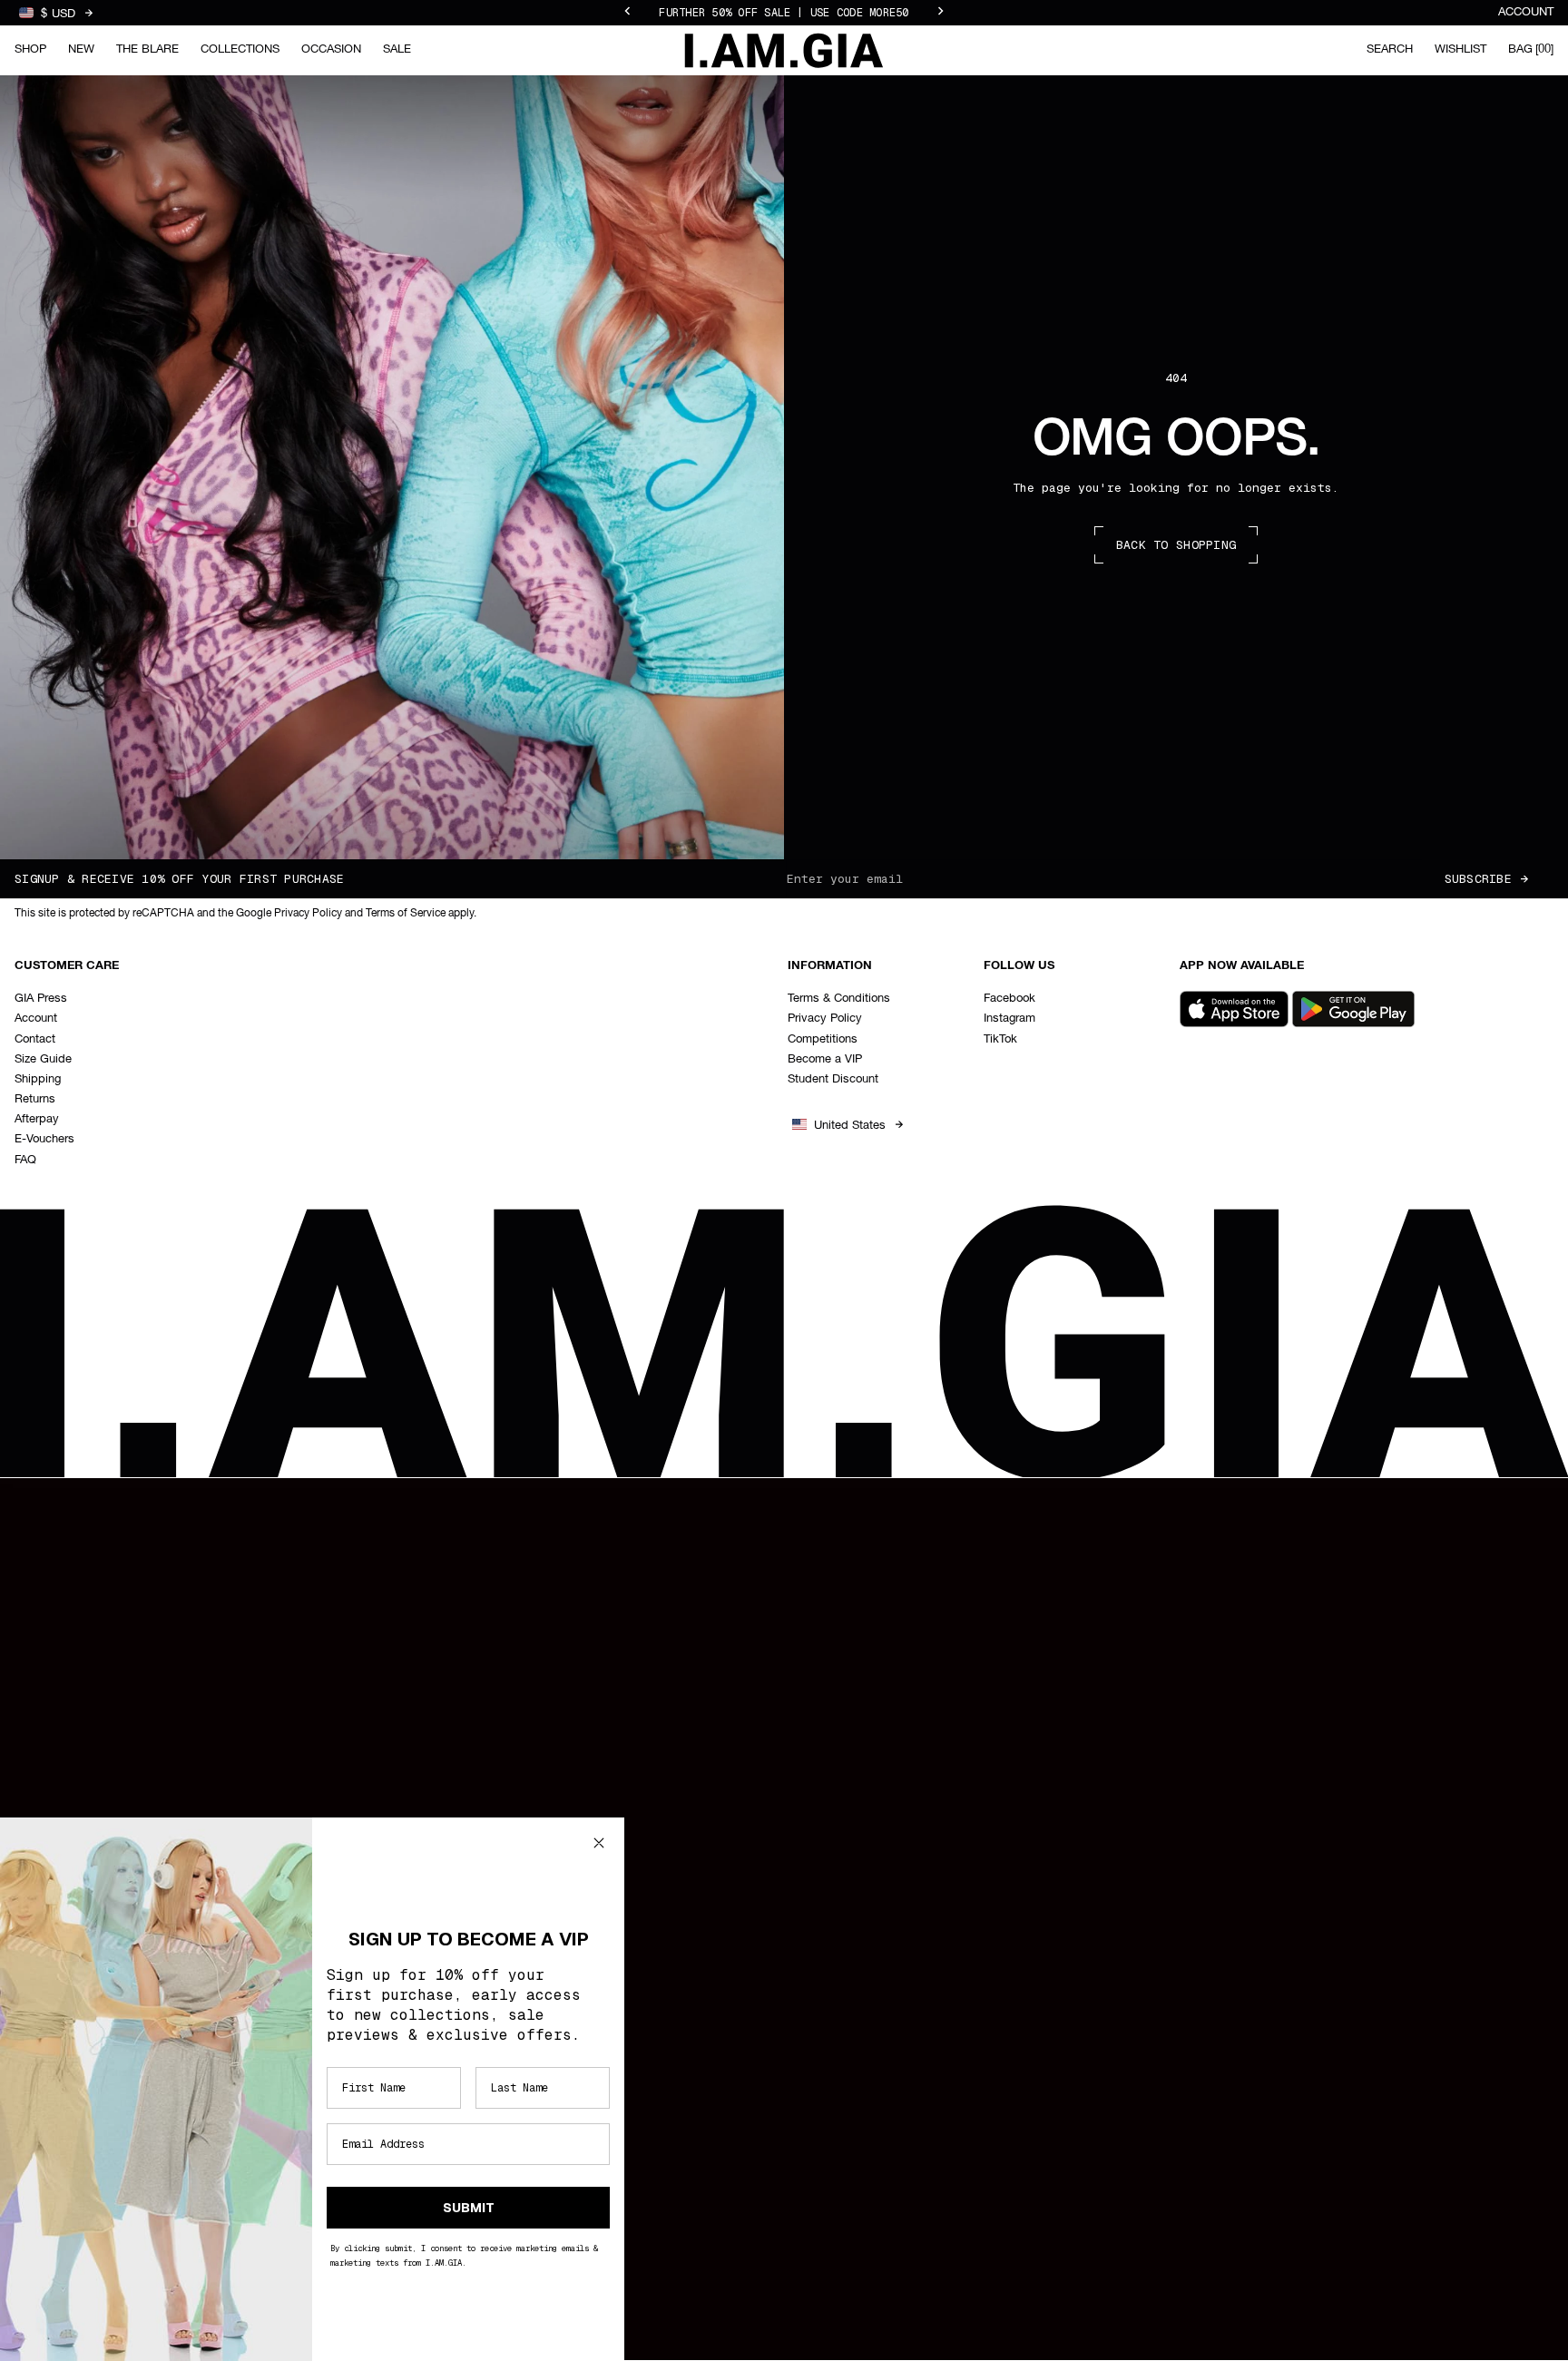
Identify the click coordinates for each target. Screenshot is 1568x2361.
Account (1526, 12)
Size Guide (43, 1059)
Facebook (1009, 999)
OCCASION (331, 49)
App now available (1242, 966)
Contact (35, 1039)
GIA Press (41, 999)
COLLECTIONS (240, 49)
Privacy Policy (825, 1019)
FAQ (25, 1160)
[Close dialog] (599, 1843)
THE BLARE (147, 49)
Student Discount (833, 1079)
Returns (35, 1099)
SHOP (30, 49)
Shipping (38, 1079)
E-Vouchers (44, 1139)
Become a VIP (825, 1059)
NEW (81, 49)
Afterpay (37, 1119)
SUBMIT (469, 2208)
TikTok (1000, 1039)
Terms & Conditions (839, 999)
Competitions (823, 1039)
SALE (397, 49)
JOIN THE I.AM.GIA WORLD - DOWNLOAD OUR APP (784, 13)
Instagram (1009, 1019)
